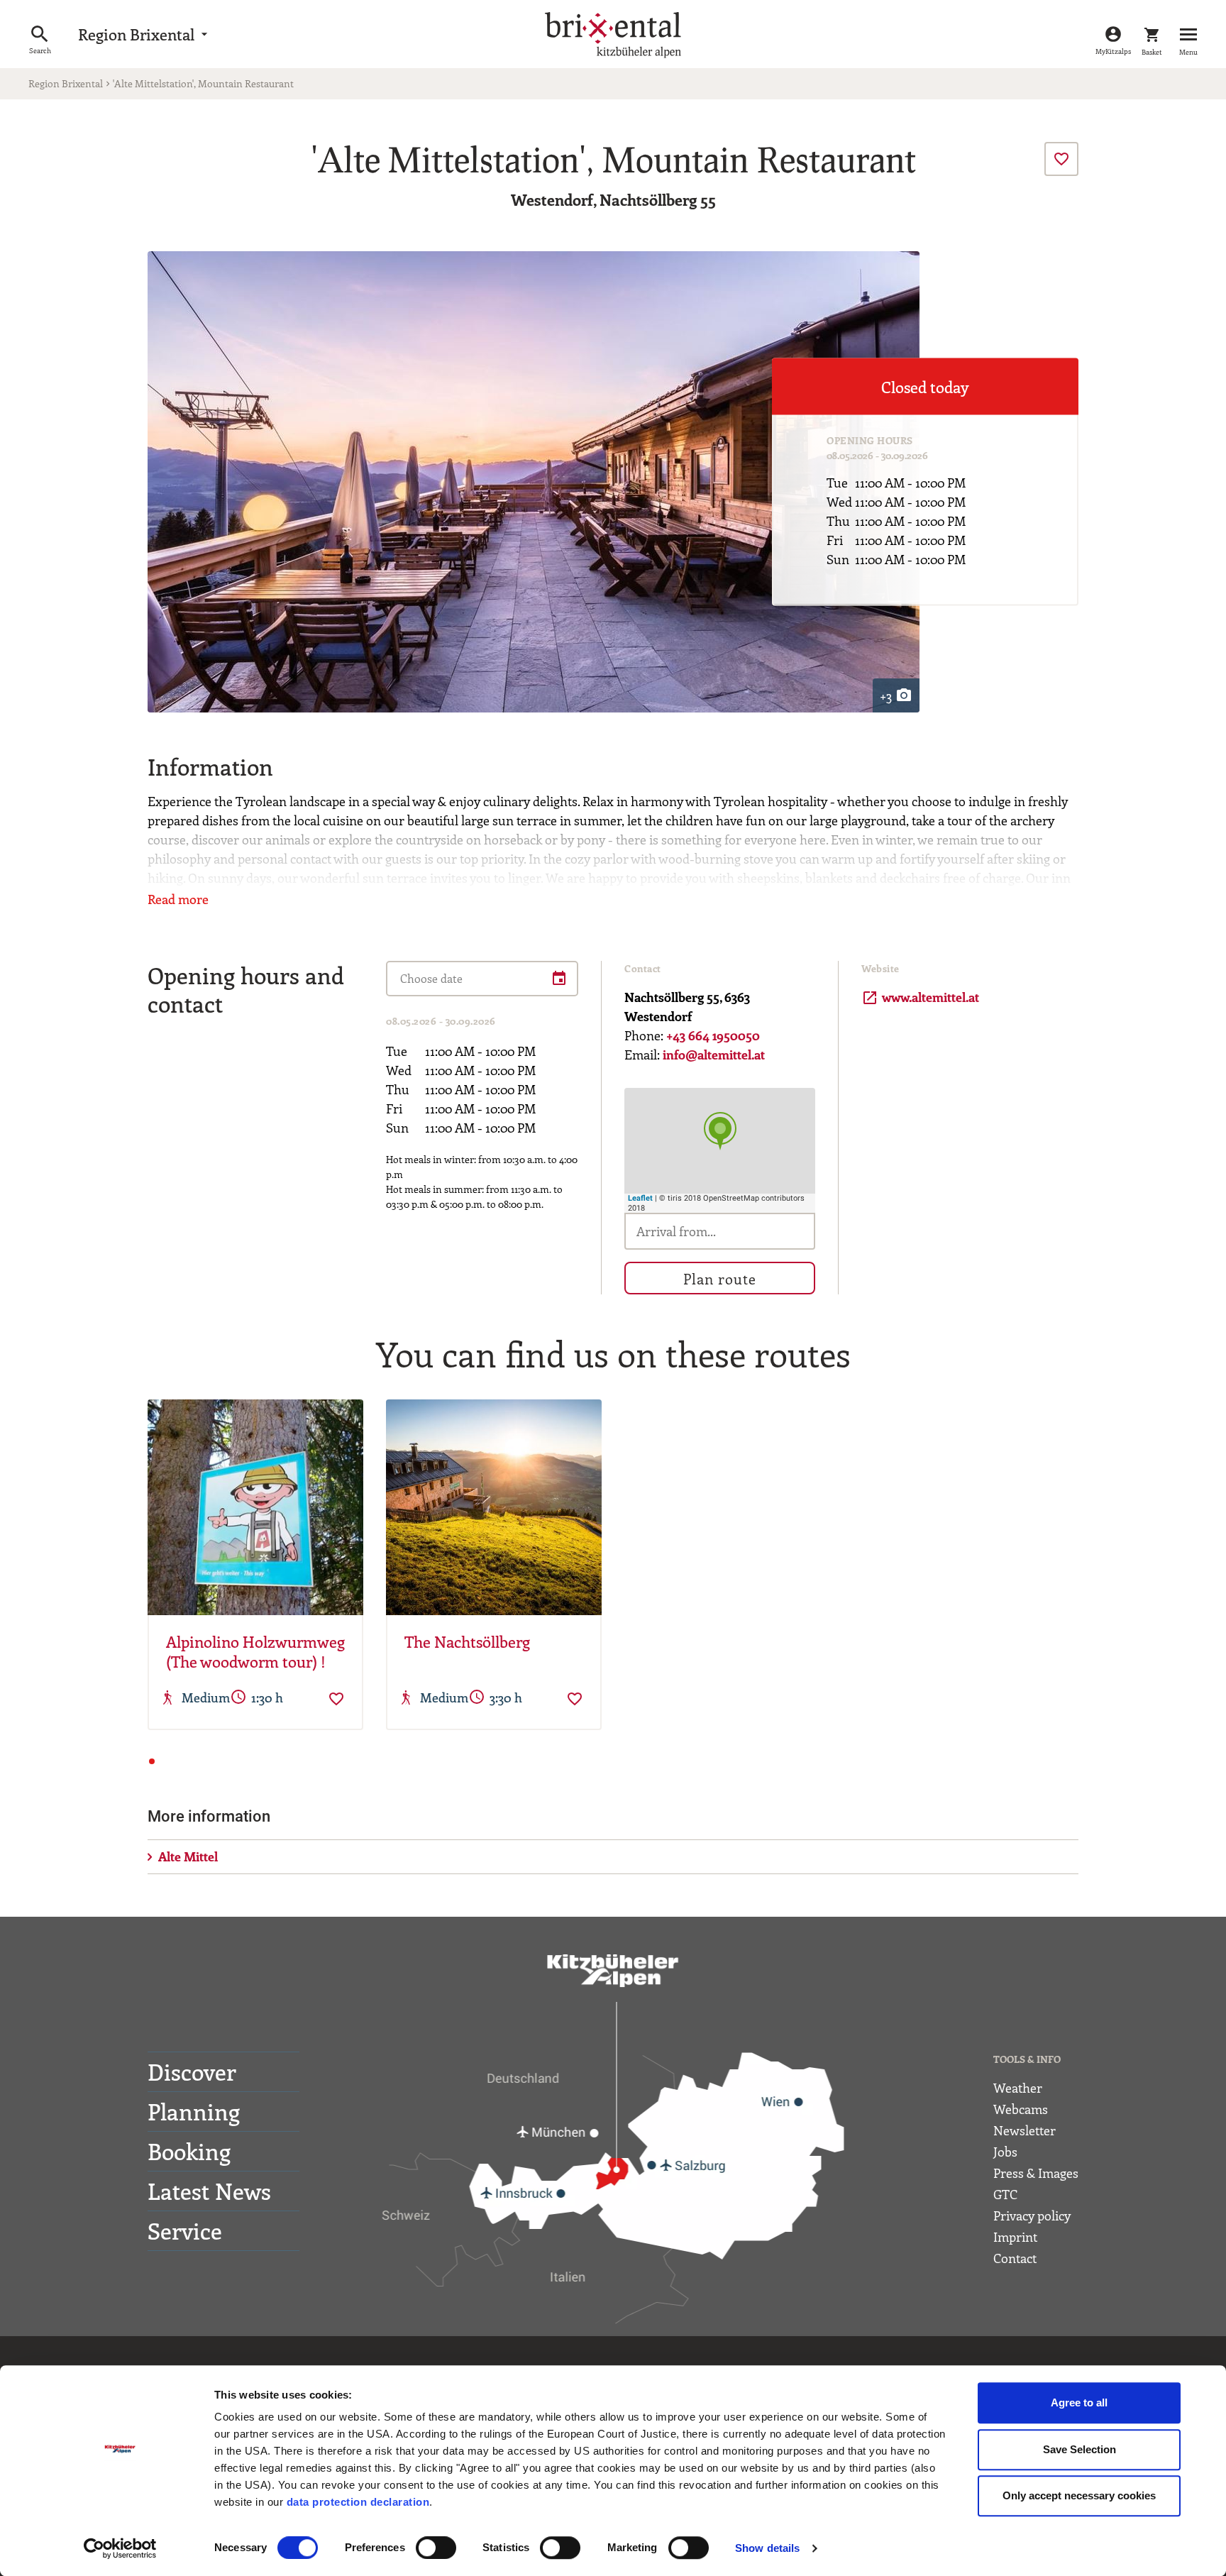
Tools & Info (1027, 2059)
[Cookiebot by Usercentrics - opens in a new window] (120, 2548)
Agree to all (1079, 2402)
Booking (189, 2151)
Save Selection (1079, 2449)
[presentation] (1061, 159)
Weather (1018, 2088)
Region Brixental (145, 34)
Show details (767, 2548)
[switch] (436, 2548)
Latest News (209, 2191)
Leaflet (640, 1198)
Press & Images (1036, 2173)
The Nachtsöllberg (467, 1642)
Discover (192, 2071)
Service (185, 2230)
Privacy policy (1032, 2216)
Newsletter (1025, 2130)
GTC (1005, 2194)
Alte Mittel (188, 1856)
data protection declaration (358, 2502)
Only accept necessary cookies (1079, 2495)
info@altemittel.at (714, 1055)
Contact (1015, 2258)
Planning (194, 2111)
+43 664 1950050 (713, 1035)
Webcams (1021, 2109)
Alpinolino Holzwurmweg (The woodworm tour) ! (255, 1652)
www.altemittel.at (920, 997)
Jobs (1005, 2152)
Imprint (1015, 2237)
